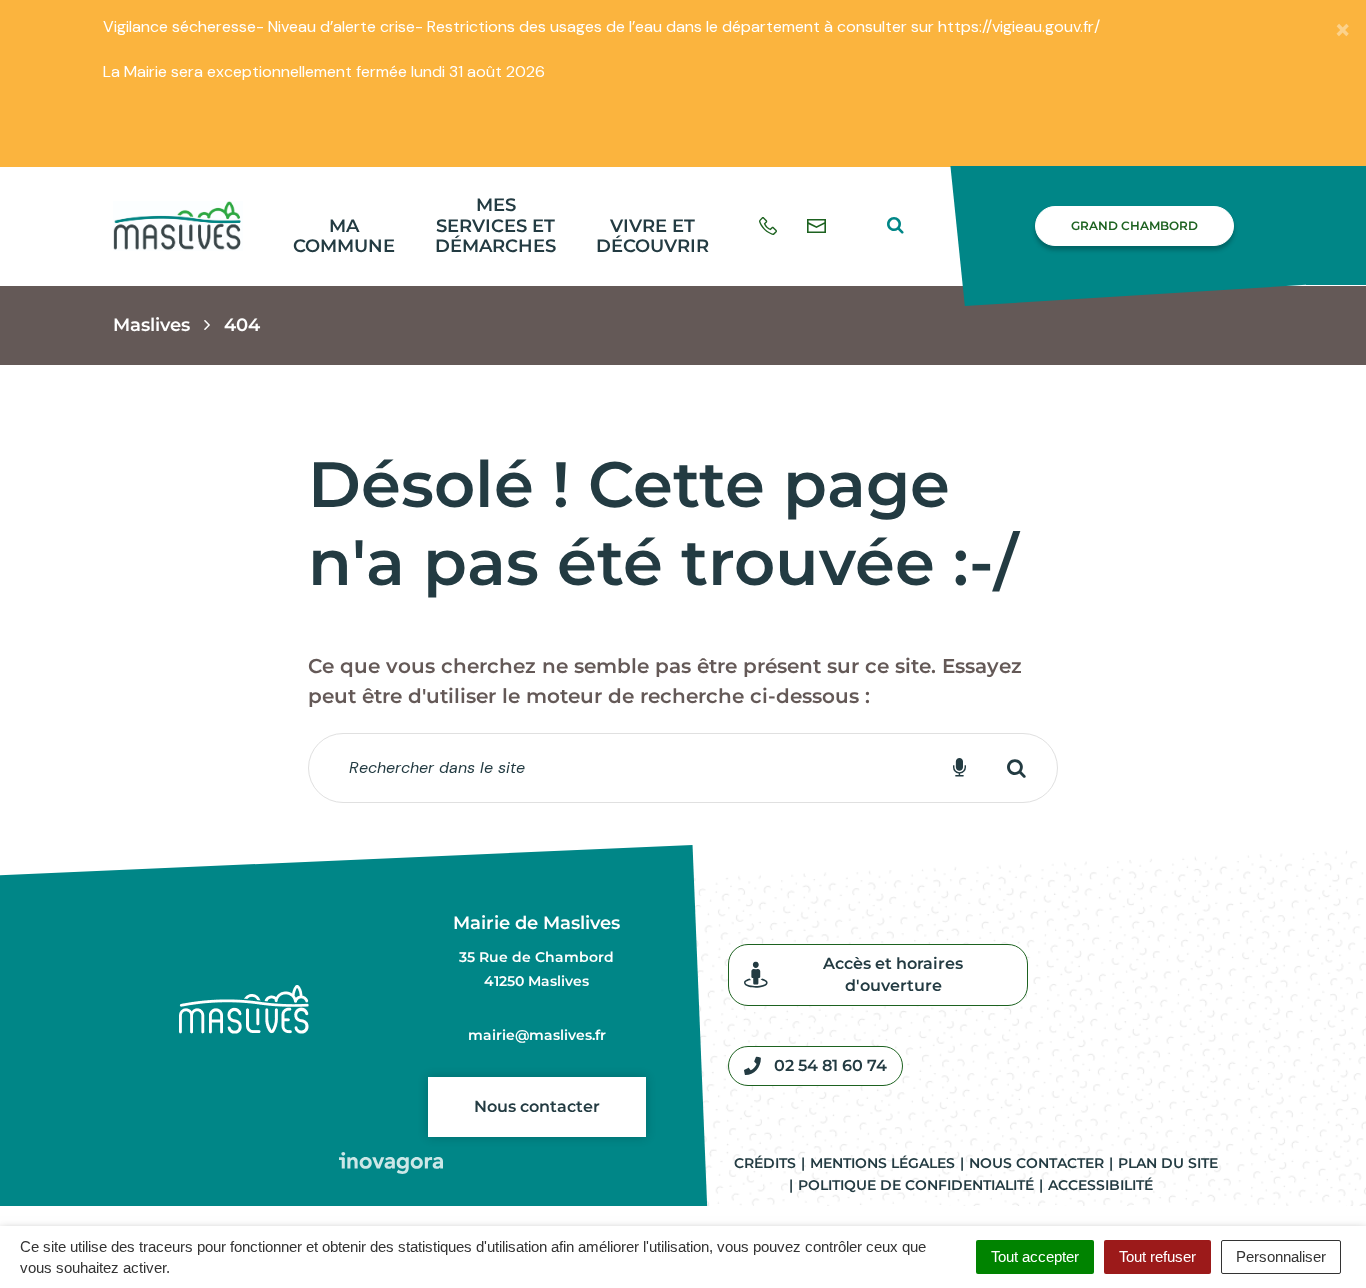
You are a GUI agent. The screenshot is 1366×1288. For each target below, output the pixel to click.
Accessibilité (1100, 1185)
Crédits (765, 1163)
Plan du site (1168, 1163)
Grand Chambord (1134, 225)
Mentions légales (882, 1163)
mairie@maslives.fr (537, 1035)
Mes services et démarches (495, 225)
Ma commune (344, 236)
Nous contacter (537, 1106)
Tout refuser (1157, 1256)
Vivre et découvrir (652, 236)
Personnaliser (1281, 1256)
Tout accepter (1035, 1256)
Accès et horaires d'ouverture (893, 974)
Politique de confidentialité (916, 1185)
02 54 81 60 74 (830, 1065)
